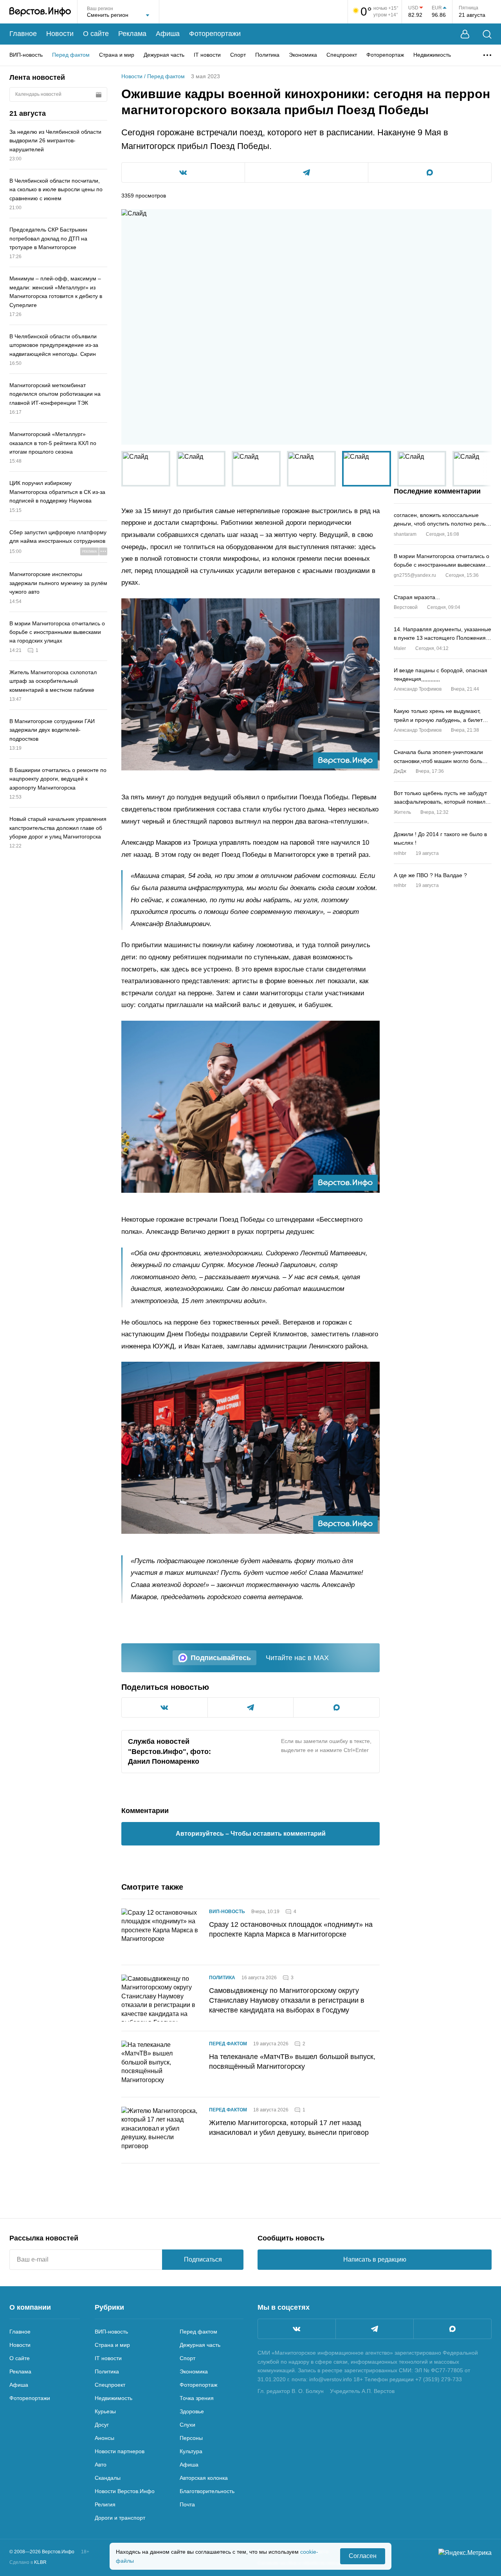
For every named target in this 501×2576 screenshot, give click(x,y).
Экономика (303, 55)
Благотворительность (207, 2491)
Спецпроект (342, 55)
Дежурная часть (164, 55)
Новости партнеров (120, 2451)
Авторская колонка (204, 2478)
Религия (105, 2504)
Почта (187, 2504)
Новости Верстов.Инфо (125, 2491)
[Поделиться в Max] (430, 172)
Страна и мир (117, 55)
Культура (191, 2451)
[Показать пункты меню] (487, 55)
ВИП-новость (26, 55)
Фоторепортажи (215, 34)
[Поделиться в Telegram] (306, 172)
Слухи (187, 2425)
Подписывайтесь (221, 1658)
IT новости (207, 55)
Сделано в (28, 2562)
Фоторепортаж (385, 55)
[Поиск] (487, 34)
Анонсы (105, 2438)
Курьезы (105, 2411)
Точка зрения (197, 2398)
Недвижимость (432, 55)
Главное (23, 34)
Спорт (238, 55)
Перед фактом (71, 55)
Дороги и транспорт (120, 2518)
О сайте (96, 34)
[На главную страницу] (40, 12)
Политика (267, 55)
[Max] (452, 2329)
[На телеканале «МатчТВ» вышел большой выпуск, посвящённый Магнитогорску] (160, 2064)
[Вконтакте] (297, 2329)
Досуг (102, 2425)
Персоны (191, 2438)
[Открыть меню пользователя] (465, 34)
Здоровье (192, 2411)
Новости (60, 34)
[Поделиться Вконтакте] (183, 172)
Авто (101, 2465)
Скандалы (108, 2478)
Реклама (132, 34)
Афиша (168, 34)
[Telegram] (375, 2329)
